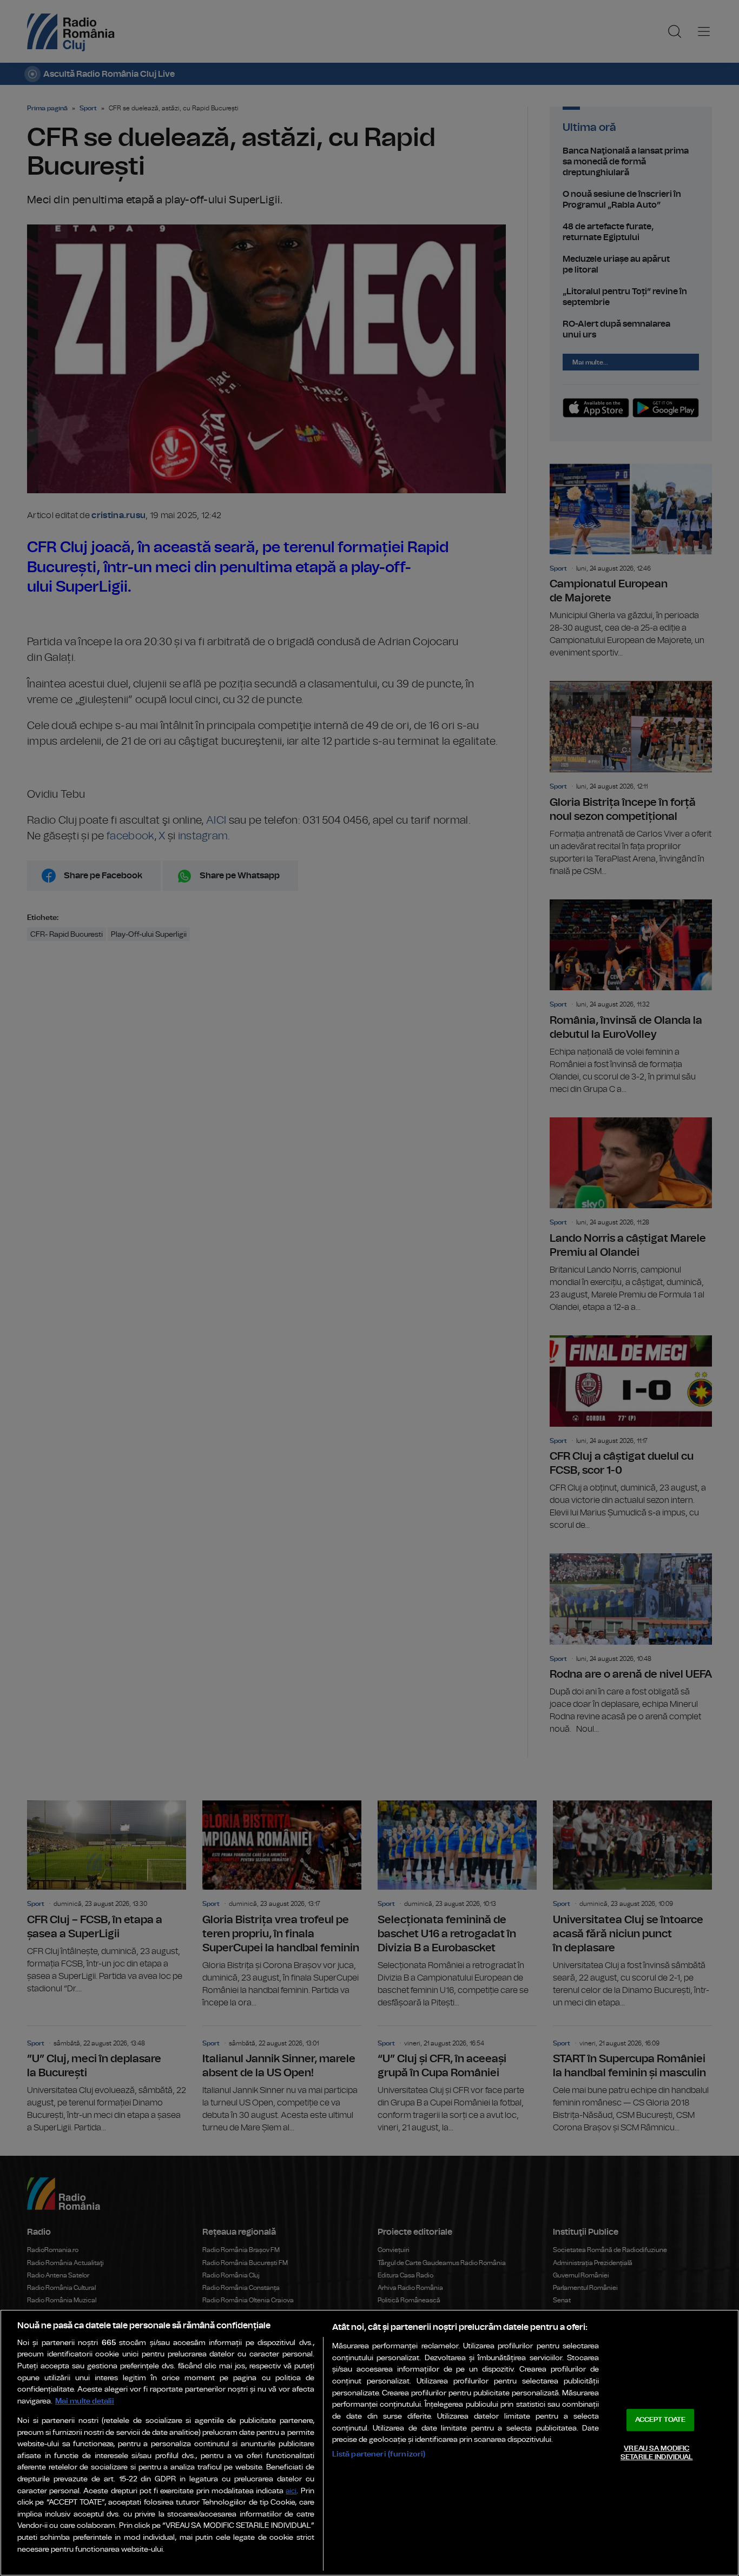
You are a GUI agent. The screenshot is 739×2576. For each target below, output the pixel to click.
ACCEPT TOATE (661, 2420)
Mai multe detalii (85, 2401)
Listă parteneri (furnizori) (379, 2454)
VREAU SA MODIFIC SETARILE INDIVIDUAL (656, 2453)
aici (291, 2491)
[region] (369, 2443)
